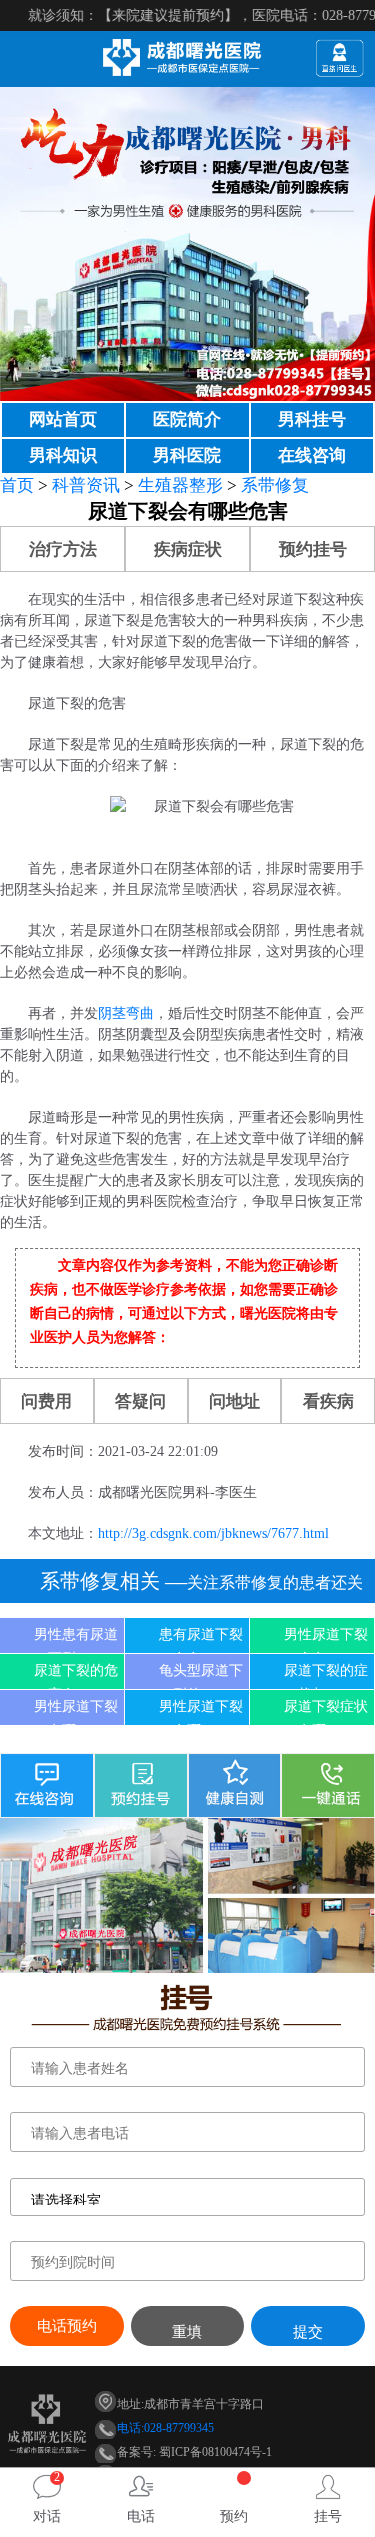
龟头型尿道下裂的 (201, 1676)
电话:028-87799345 (165, 2428)
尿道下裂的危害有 (76, 1676)
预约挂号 (313, 549)
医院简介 (187, 419)
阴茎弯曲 (126, 1013)
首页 (17, 485)
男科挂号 (312, 419)
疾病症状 (188, 549)
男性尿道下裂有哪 (76, 1712)
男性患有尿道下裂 (76, 1640)
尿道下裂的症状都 (326, 1676)
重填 (187, 2332)
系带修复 (275, 485)
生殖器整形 (180, 485)
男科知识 (63, 455)
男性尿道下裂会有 (326, 1640)
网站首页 (63, 419)
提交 (308, 2332)
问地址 (234, 1401)
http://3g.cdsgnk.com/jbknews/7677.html (213, 1533)
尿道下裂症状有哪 (326, 1712)
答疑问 (140, 1401)
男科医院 (187, 455)
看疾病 (328, 1401)
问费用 (46, 1401)
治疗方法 (63, 549)
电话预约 (67, 2326)
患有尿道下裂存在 (201, 1640)
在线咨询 (312, 455)
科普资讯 (86, 485)
